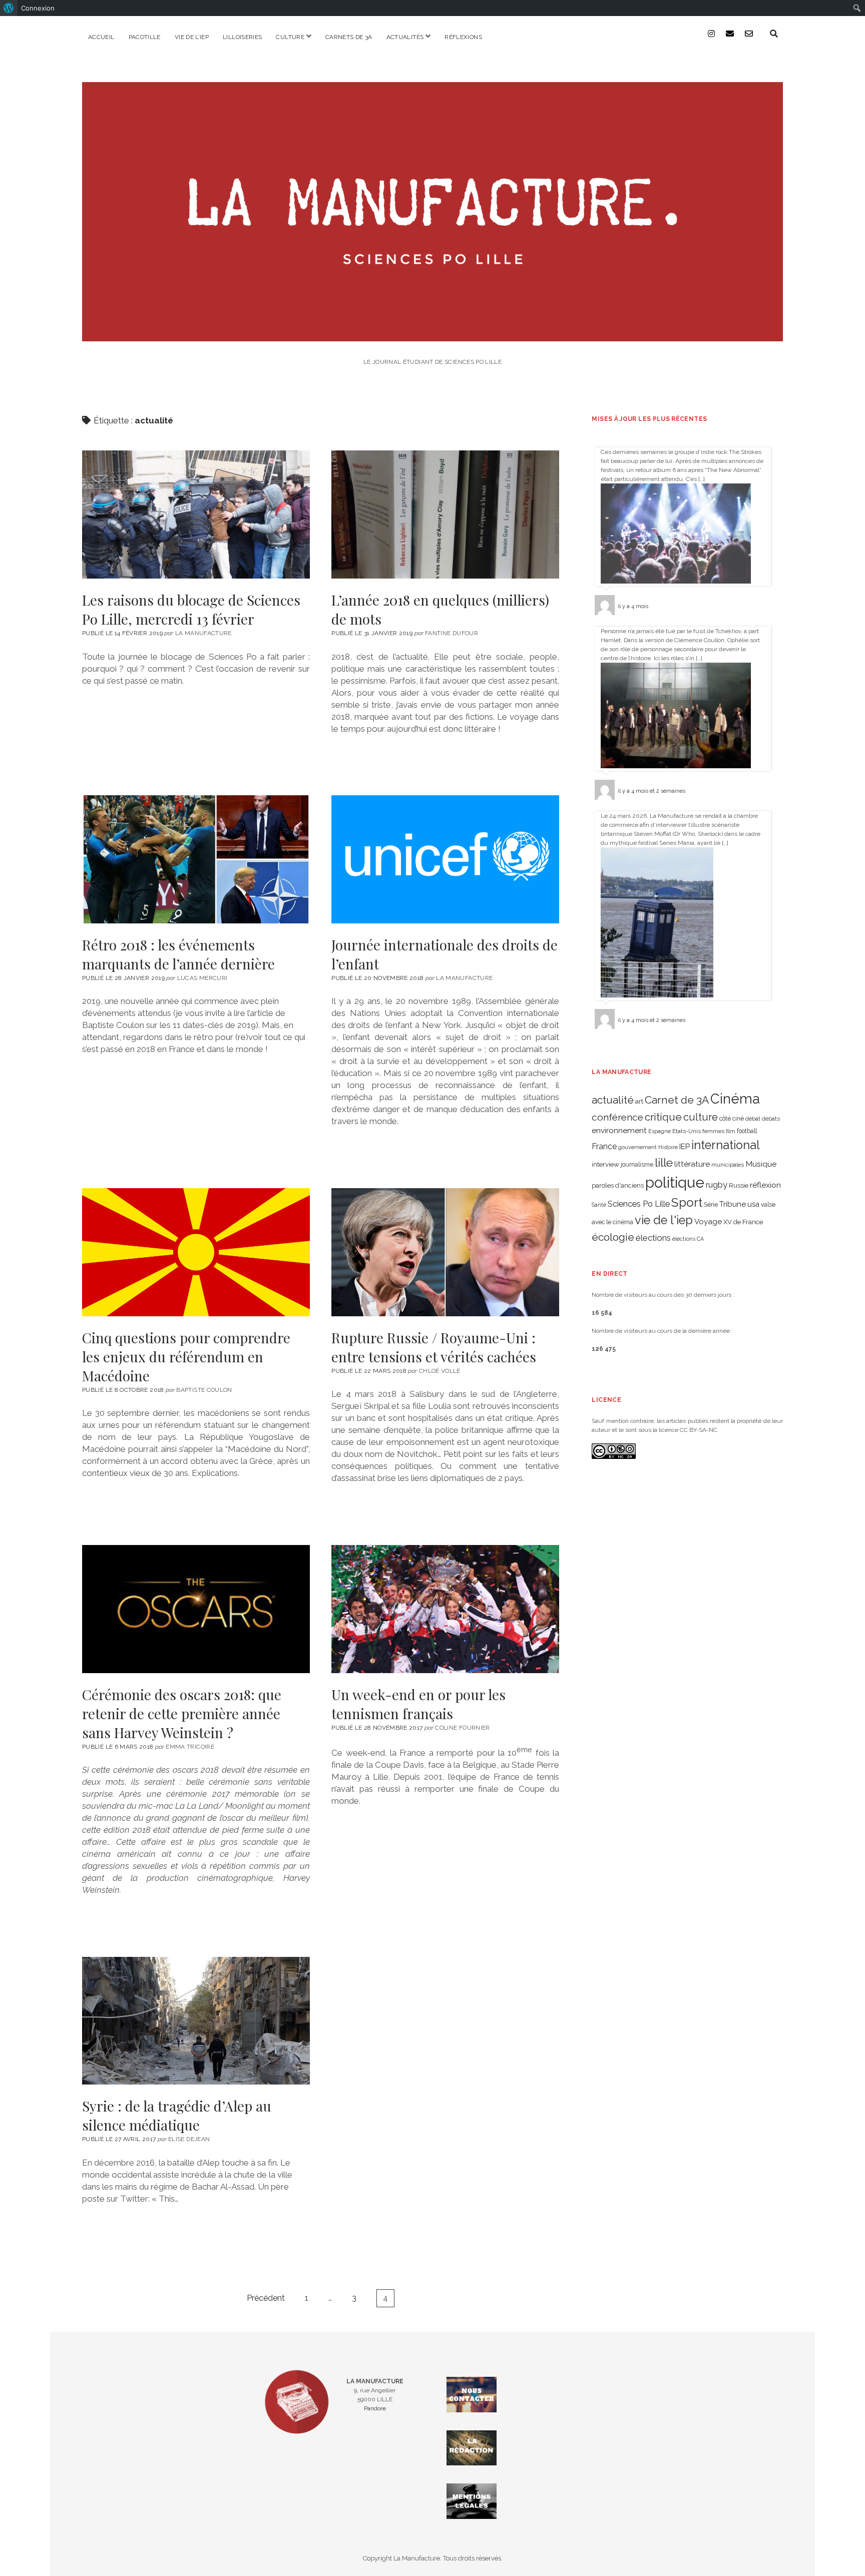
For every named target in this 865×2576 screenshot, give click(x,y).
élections (653, 1238)
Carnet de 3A (677, 1100)
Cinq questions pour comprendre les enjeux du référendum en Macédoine (196, 1252)
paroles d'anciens (618, 1185)
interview (605, 1164)
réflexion (765, 1185)
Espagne (660, 1131)
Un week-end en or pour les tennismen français (445, 1609)
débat (753, 1119)
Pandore (375, 2408)
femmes (713, 1131)
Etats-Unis (687, 1131)
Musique (761, 1164)
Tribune (733, 1204)
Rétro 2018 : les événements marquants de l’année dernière (196, 859)
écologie (613, 1237)
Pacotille (145, 37)
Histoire (668, 1147)
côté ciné (732, 1119)
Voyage (708, 1222)
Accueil (101, 37)
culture (701, 1117)
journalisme (637, 1165)
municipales (728, 1165)
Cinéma (735, 1099)
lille (664, 1162)
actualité (613, 1100)
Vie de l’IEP (192, 37)
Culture (290, 37)
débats (771, 1119)
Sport (687, 1202)
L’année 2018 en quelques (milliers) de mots (445, 514)
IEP (685, 1147)
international (726, 1145)
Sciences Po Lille (639, 1204)
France (604, 1146)
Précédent (266, 2298)
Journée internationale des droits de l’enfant (445, 859)
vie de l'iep (664, 1220)
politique (675, 1182)
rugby (717, 1185)
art (639, 1101)
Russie (739, 1185)
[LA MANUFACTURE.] (432, 335)
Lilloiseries (242, 37)
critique (663, 1117)
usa (753, 1204)
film (731, 1131)
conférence (617, 1117)
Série (711, 1205)
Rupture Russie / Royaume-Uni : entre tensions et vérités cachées (445, 1252)
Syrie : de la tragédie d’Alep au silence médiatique (196, 2021)
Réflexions (463, 37)
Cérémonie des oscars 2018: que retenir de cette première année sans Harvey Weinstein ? (196, 1609)
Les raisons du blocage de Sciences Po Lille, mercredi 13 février (196, 514)
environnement (619, 1130)
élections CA (688, 1239)
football (747, 1131)
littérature (692, 1164)
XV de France (743, 1222)
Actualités (405, 37)
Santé (599, 1205)
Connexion (38, 8)
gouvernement (637, 1147)
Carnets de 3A (349, 37)
